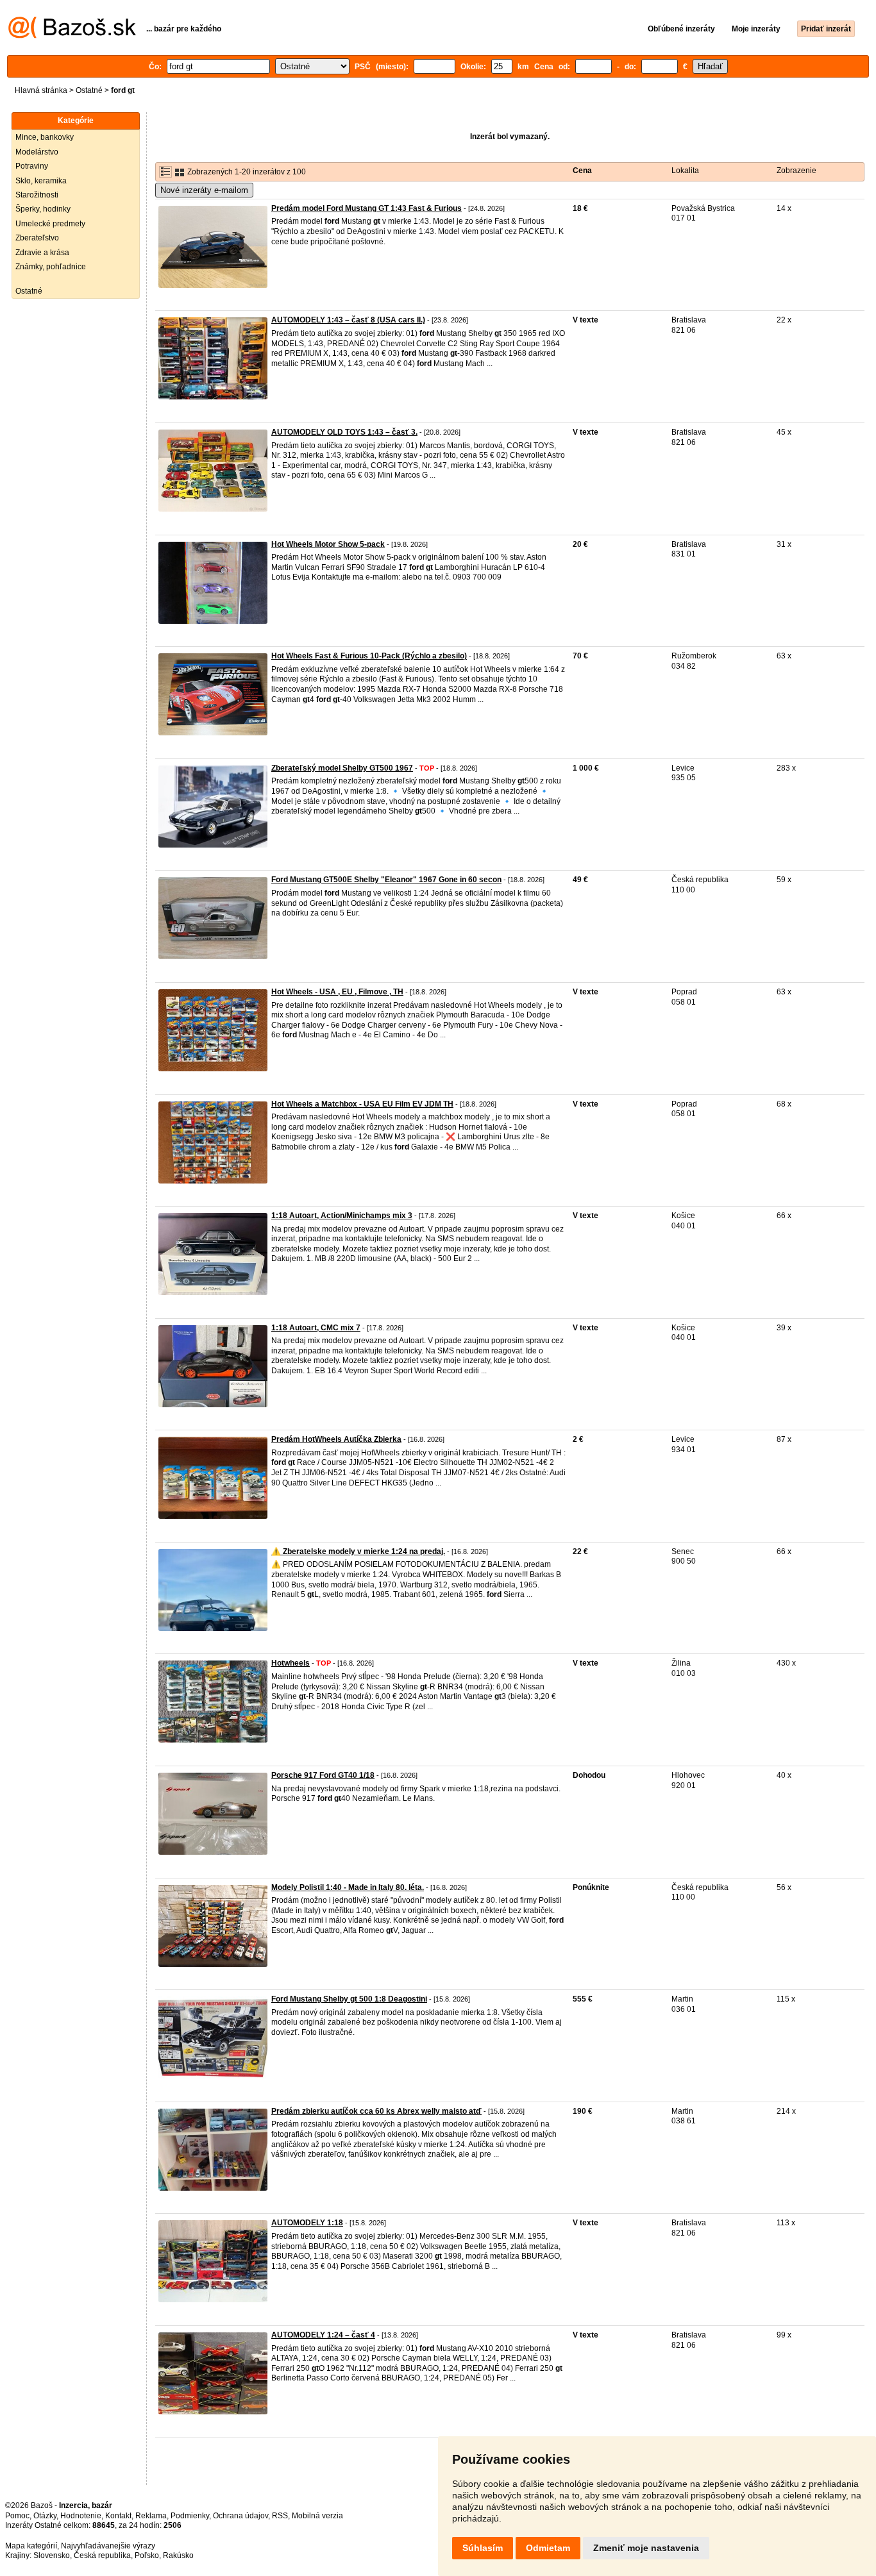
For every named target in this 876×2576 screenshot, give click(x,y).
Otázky (45, 2516)
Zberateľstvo (37, 238)
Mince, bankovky (45, 137)
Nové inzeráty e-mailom (204, 190)
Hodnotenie (81, 2516)
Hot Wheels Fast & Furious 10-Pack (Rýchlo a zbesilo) (369, 656)
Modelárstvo (37, 152)
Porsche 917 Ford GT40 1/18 (323, 1775)
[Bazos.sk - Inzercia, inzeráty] (72, 36)
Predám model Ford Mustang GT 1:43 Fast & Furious (366, 208)
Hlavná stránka (41, 90)
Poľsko (147, 2555)
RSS (280, 2516)
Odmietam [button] (548, 2548)
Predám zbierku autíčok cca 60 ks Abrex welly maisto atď (376, 2111)
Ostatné (89, 90)
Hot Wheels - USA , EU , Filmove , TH (337, 992)
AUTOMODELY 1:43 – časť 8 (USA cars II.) (348, 320)
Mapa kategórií (31, 2546)
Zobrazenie (796, 171)
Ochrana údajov (240, 2516)
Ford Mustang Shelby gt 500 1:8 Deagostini (349, 1999)
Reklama (151, 2516)
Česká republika (102, 2555)
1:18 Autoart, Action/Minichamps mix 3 (342, 1216)
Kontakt (118, 2516)
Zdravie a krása (42, 253)
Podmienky (190, 2516)
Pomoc (17, 2516)
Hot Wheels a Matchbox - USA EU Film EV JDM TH (362, 1104)
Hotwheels (291, 1663)
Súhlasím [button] (483, 2548)
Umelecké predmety (50, 224)
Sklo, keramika (41, 181)
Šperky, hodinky (43, 209)
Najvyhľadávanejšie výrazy (108, 2546)
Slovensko (52, 2555)
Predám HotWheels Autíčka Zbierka (336, 1439)
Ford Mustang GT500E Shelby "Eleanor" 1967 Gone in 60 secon (386, 880)
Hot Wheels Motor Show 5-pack (328, 544)
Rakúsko (178, 2555)
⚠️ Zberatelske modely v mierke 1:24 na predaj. (358, 1551)
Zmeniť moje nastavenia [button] (646, 2548)
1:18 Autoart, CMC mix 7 (316, 1328)
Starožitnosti (37, 195)
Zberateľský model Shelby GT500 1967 (342, 768)
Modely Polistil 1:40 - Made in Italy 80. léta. (348, 1887)
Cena (582, 171)
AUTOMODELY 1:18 (307, 2223)
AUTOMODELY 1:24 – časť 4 (323, 2335)
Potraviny (32, 166)
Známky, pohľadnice (51, 267)
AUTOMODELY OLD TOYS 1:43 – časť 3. (344, 432)
